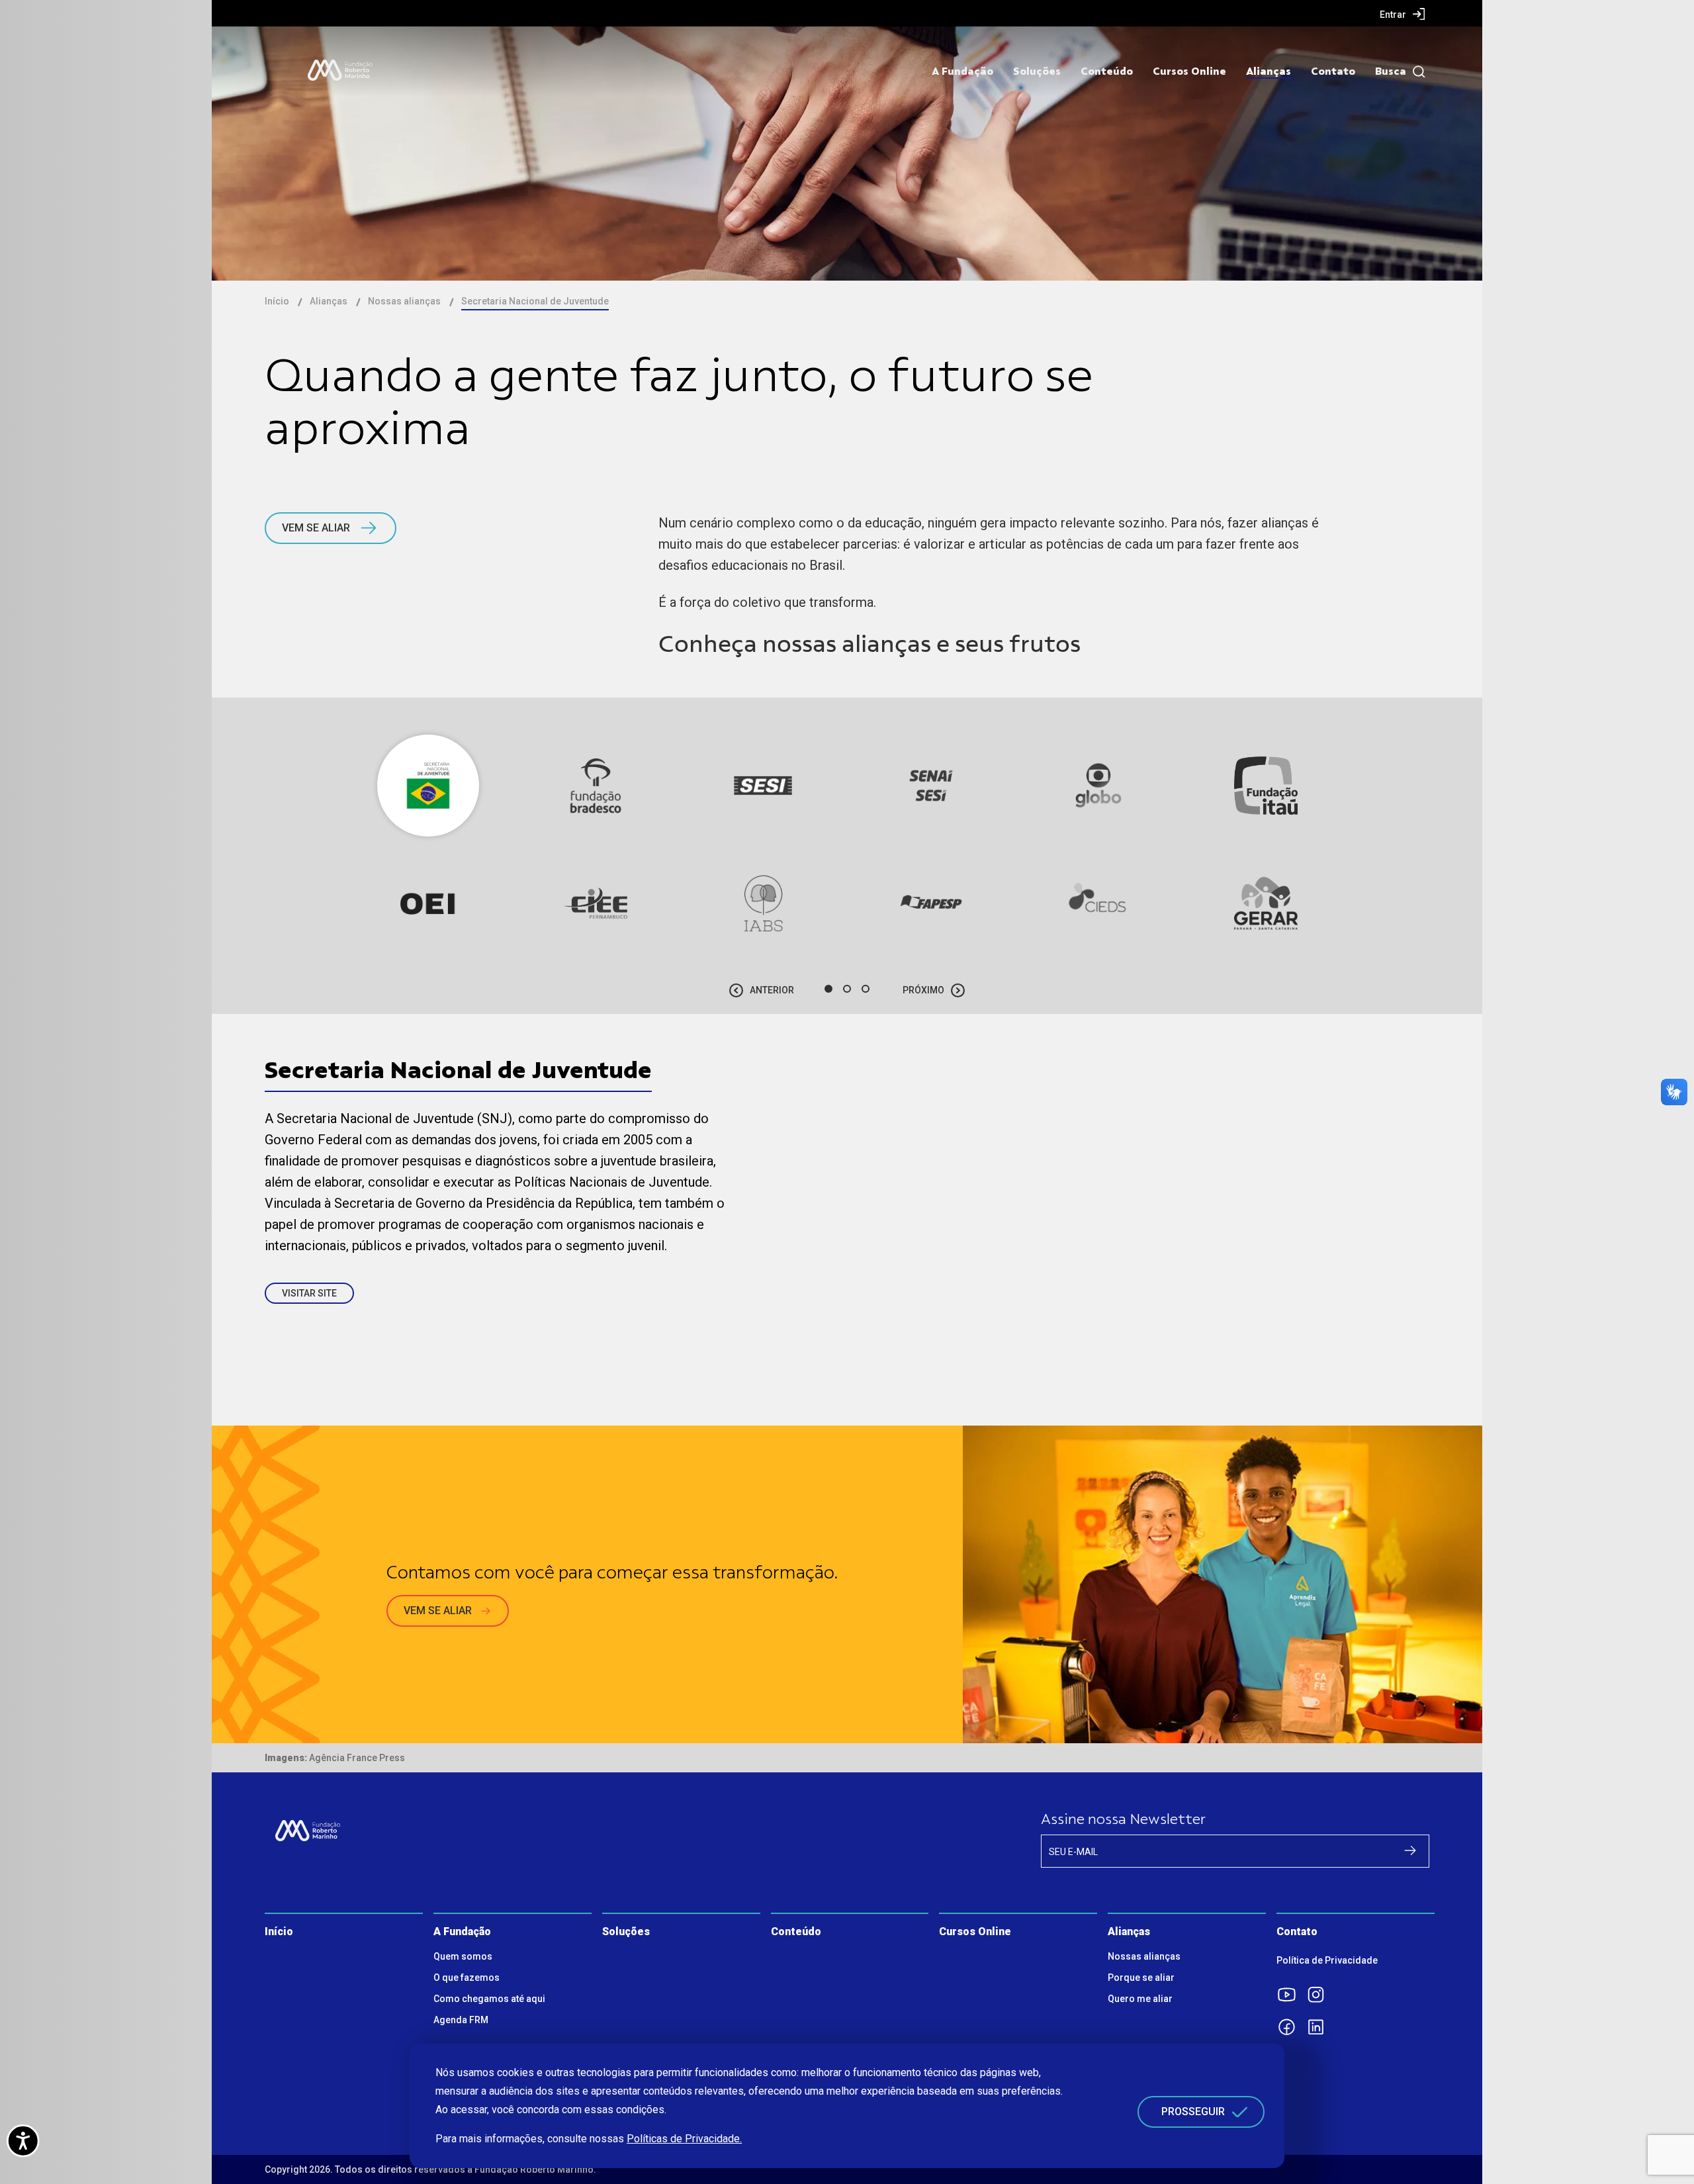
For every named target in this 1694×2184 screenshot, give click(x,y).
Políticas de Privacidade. (684, 2139)
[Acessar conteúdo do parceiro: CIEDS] (1098, 903)
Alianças (1269, 71)
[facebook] (1291, 2027)
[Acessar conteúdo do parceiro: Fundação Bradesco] (596, 786)
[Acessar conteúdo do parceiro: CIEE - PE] (596, 903)
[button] (828, 989)
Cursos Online (1189, 71)
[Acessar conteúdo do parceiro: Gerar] (1266, 903)
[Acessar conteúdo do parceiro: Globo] (1098, 786)
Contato (1333, 71)
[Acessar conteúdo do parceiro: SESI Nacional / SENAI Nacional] (931, 786)
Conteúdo (1107, 71)
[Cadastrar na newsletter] (1410, 1850)
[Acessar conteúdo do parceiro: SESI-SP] (763, 786)
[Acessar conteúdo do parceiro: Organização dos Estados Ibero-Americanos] (428, 903)
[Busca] (1416, 72)
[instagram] (1320, 1995)
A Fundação (962, 71)
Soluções (1037, 71)
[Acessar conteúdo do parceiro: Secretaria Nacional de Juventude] (428, 786)
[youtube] (1291, 1995)
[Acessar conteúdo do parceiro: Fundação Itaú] (1266, 786)
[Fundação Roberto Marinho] (340, 70)
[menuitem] (1403, 14)
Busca (1391, 71)
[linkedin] (1320, 2027)
